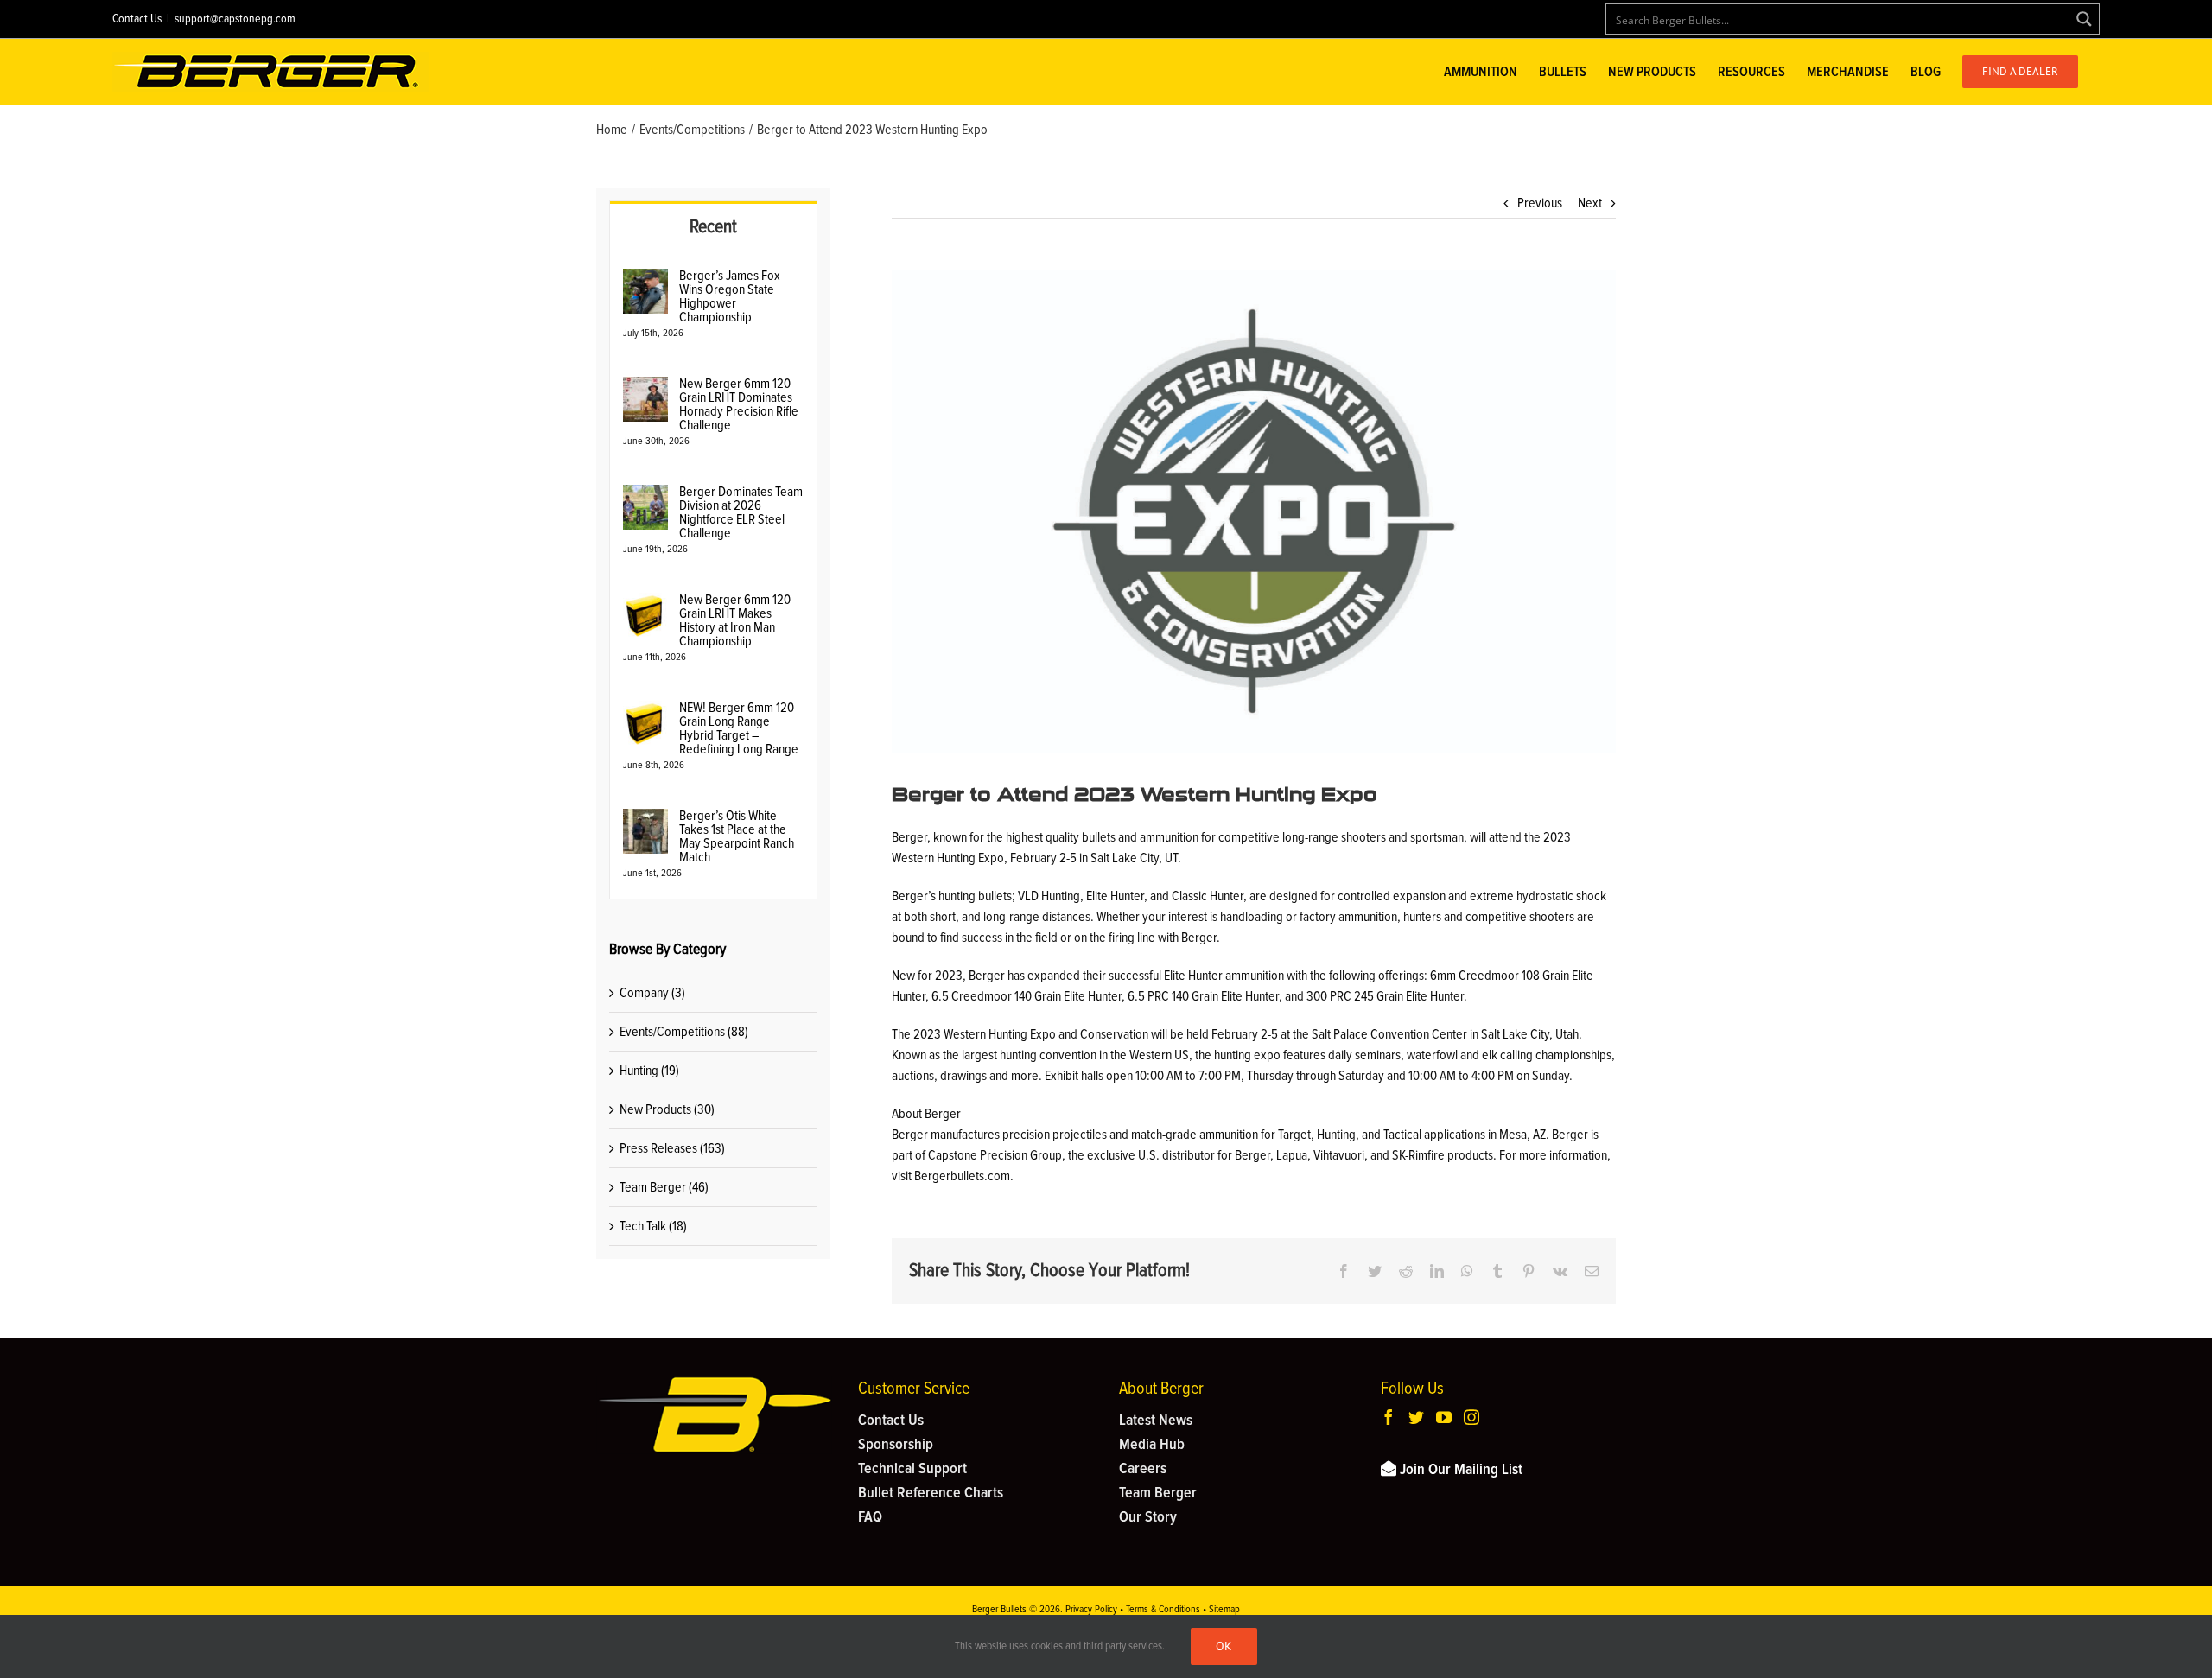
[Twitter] (1416, 1417)
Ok (1224, 1646)
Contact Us (137, 19)
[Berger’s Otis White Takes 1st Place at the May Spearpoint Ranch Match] (645, 819)
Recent (713, 227)
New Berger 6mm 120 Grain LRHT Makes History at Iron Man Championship (735, 620)
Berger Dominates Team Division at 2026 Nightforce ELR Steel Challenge (741, 512)
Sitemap (1224, 1610)
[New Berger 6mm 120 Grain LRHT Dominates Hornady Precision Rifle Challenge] (645, 387)
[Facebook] (1389, 1417)
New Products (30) (667, 1109)
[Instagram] (1471, 1417)
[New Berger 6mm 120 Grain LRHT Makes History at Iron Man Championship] (645, 603)
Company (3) (652, 993)
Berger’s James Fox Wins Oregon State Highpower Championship (730, 296)
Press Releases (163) (672, 1148)
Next (1590, 203)
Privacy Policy (1091, 1610)
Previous (1540, 203)
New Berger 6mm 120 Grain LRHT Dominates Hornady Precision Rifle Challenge (739, 404)
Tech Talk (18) (653, 1226)
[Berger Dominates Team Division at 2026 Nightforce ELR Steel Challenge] (645, 495)
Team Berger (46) (664, 1187)
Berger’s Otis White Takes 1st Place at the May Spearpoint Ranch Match (737, 836)
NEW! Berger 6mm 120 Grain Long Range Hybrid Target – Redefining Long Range (739, 728)
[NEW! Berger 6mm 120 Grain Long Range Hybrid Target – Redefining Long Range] (645, 711)
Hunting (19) (649, 1071)
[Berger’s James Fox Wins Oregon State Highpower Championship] (645, 279)
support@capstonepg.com (235, 19)
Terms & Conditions (1163, 1610)
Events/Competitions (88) (684, 1032)
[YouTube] (1444, 1417)
